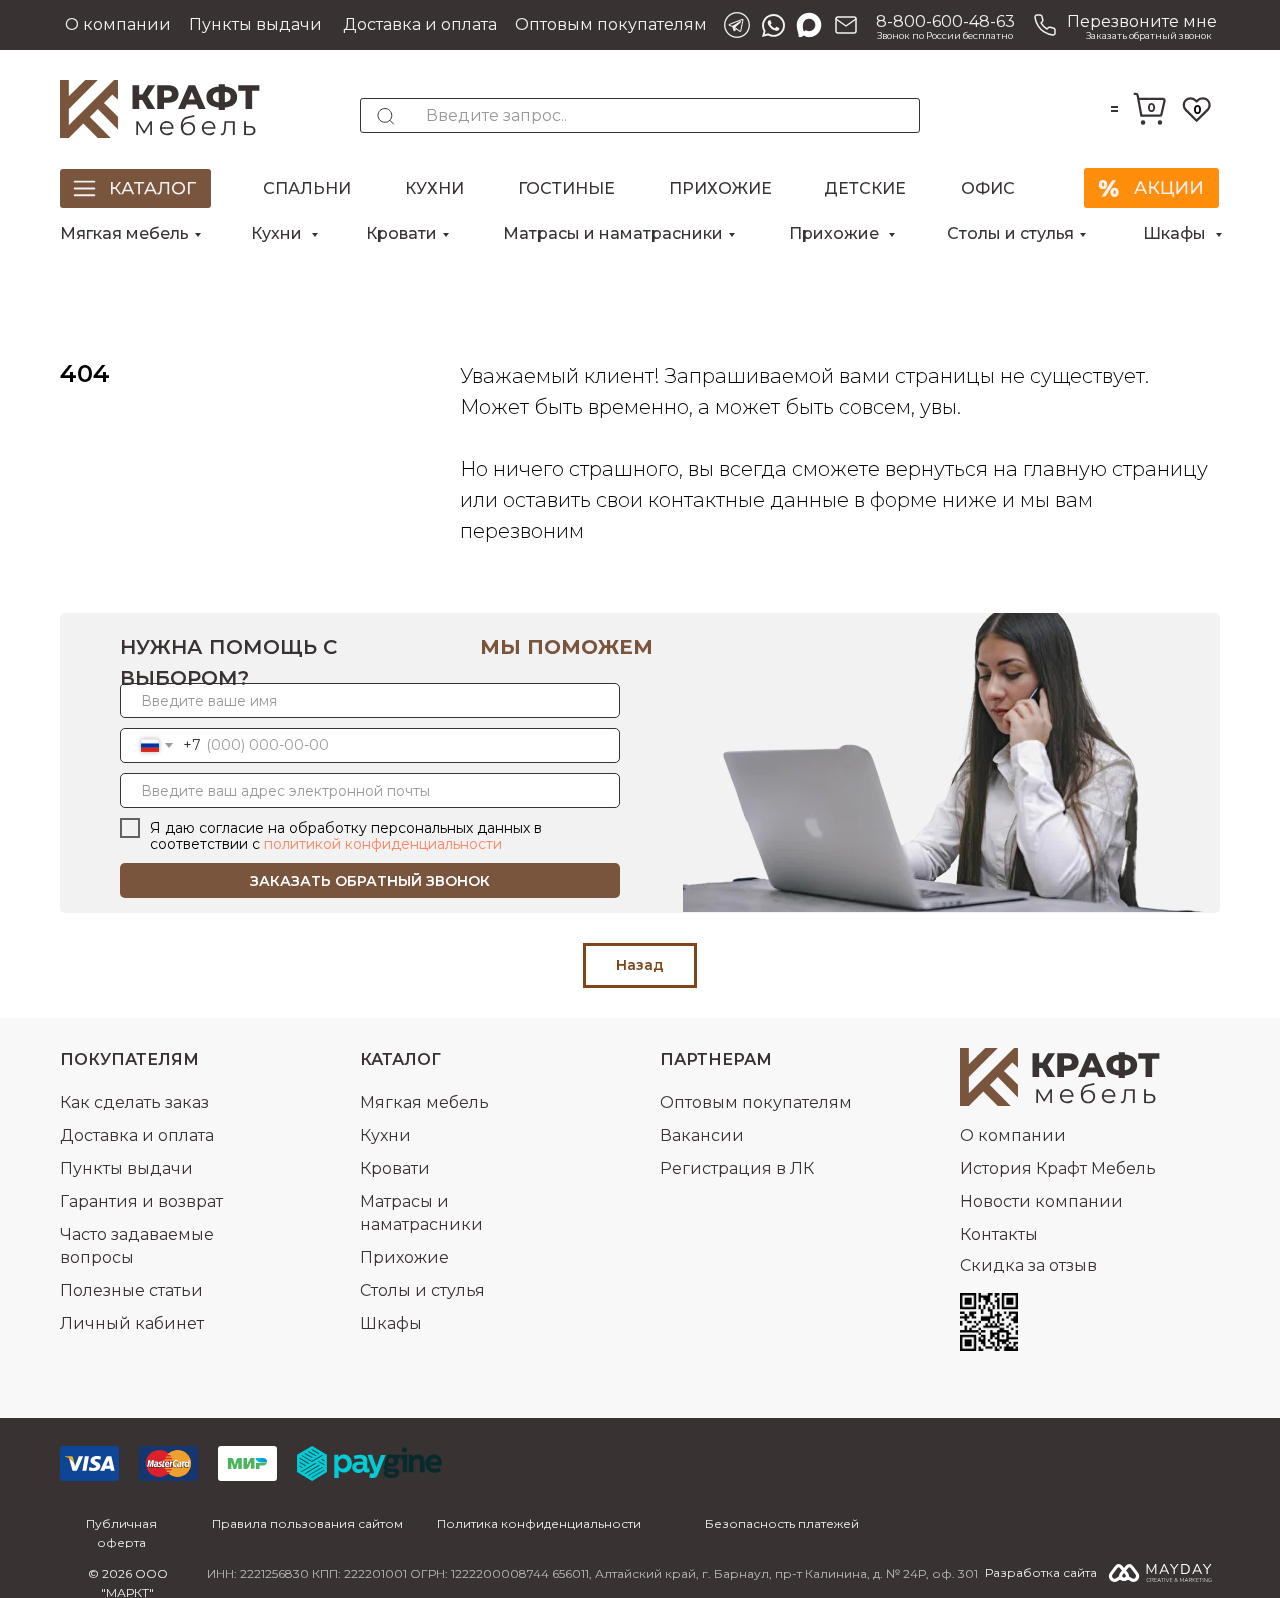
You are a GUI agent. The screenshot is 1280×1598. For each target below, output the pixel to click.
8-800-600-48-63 (945, 21)
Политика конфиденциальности (539, 1523)
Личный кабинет (132, 1323)
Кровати (401, 233)
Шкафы (1176, 233)
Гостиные (566, 188)
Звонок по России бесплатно (945, 35)
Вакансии (702, 1135)
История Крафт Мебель (1058, 1168)
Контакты (999, 1234)
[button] (1122, 25)
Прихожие (720, 188)
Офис (988, 188)
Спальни (307, 188)
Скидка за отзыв (1028, 1265)
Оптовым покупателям (611, 24)
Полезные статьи (131, 1290)
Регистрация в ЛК (737, 1168)
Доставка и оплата (420, 24)
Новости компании (1041, 1201)
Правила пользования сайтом (307, 1523)
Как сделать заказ (134, 1102)
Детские (865, 188)
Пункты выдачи (255, 24)
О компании (118, 24)
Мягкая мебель (124, 233)
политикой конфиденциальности (383, 844)
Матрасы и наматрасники (613, 233)
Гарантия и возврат (141, 1201)
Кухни (434, 188)
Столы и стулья (1010, 233)
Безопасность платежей (782, 1523)
